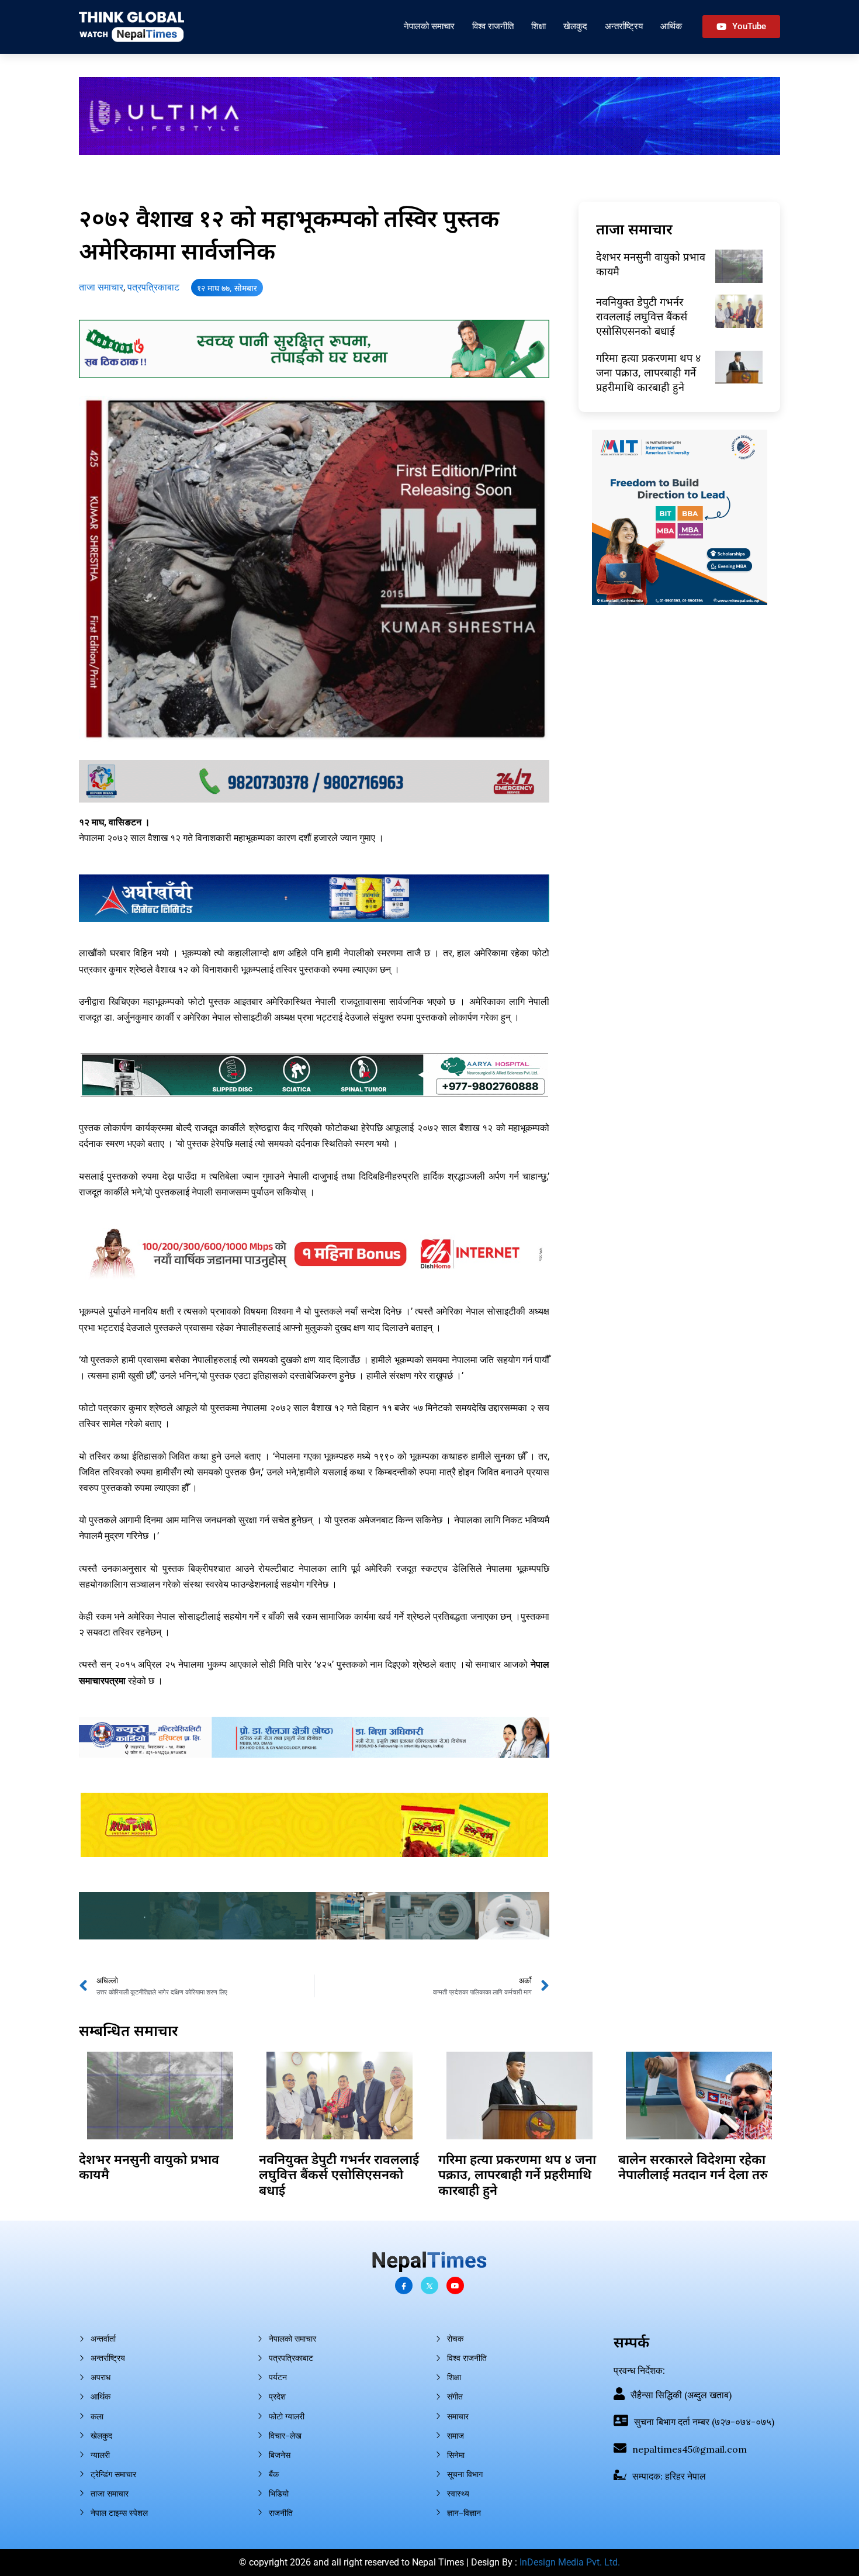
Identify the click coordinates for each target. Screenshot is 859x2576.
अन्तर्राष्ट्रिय (624, 26)
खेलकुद (575, 26)
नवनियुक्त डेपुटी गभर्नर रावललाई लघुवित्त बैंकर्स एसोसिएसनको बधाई (642, 316)
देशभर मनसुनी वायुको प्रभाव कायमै (149, 2166)
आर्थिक (671, 26)
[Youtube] (455, 2285)
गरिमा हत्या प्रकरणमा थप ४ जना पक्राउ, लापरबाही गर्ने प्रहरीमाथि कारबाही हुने (648, 372)
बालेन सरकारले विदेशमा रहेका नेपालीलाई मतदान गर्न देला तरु (693, 2166)
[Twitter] (430, 2285)
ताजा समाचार (101, 287)
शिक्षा (538, 26)
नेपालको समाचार (429, 26)
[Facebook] (404, 2285)
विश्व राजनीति (493, 26)
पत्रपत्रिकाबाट (153, 287)
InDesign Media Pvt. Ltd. (570, 2562)
